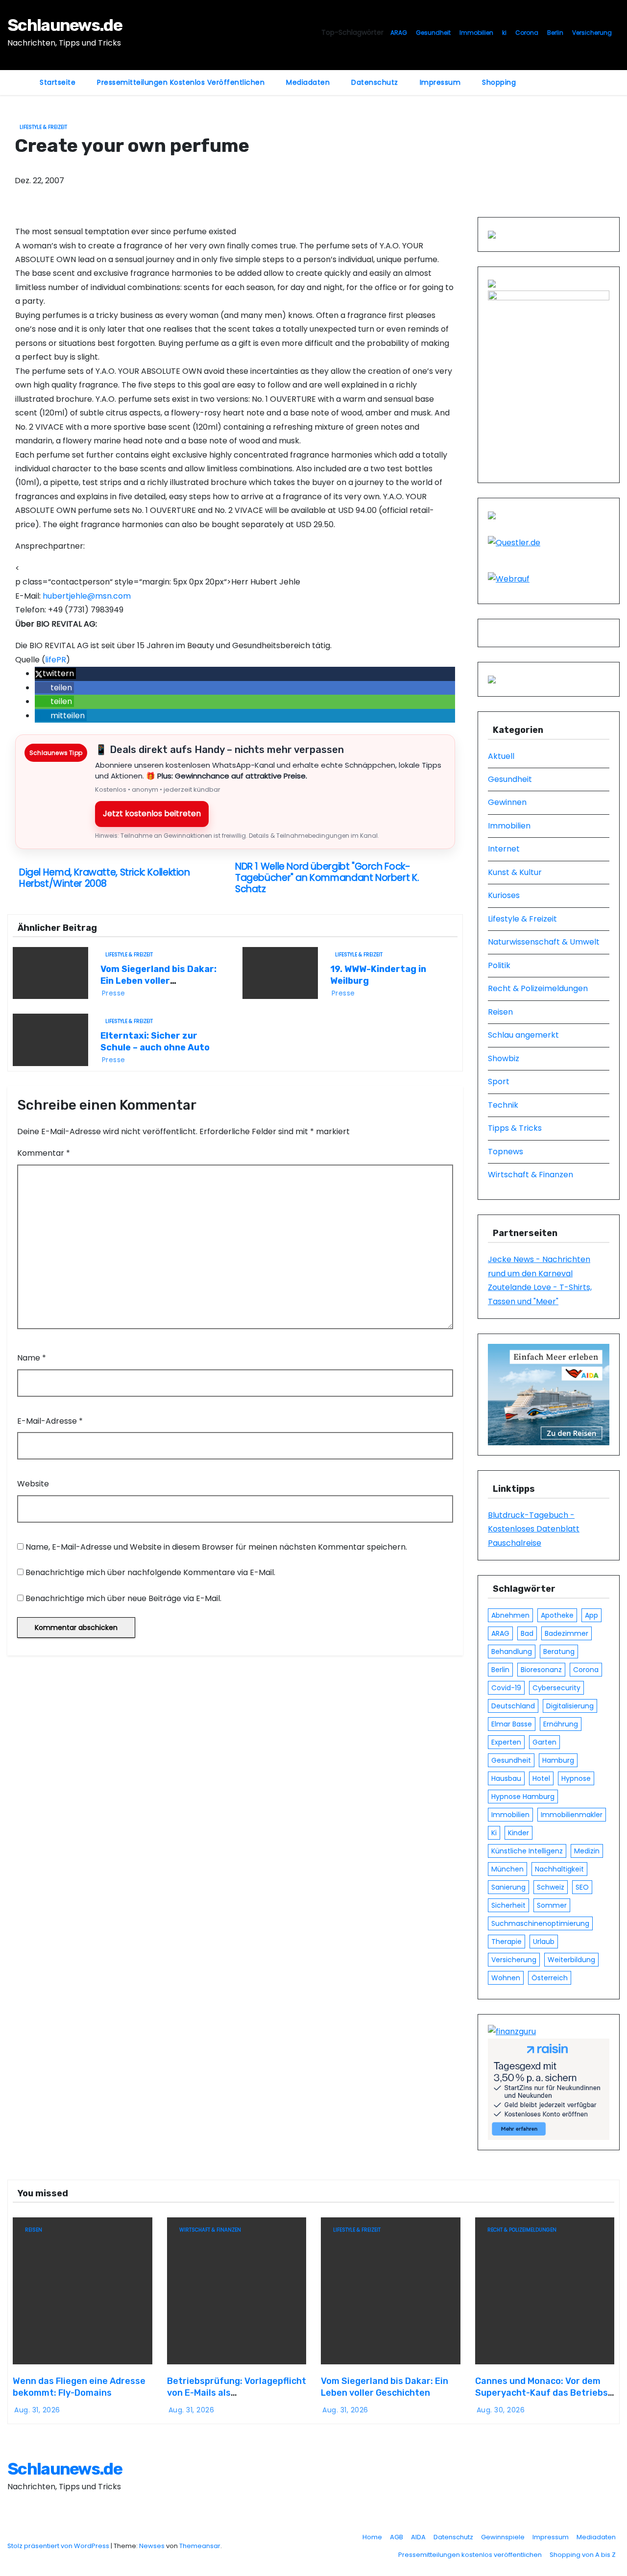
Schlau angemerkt (523, 1035)
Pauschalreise (515, 1543)
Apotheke (557, 1615)
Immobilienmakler (572, 1815)
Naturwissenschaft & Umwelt (544, 942)
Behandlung (512, 1652)
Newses (152, 2546)
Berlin (555, 33)
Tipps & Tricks (515, 1128)
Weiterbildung (571, 1960)
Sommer (552, 1905)
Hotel (541, 1778)
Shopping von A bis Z (583, 2555)
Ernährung (561, 1724)
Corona (527, 33)
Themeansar (200, 2546)
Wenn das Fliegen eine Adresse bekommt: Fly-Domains (79, 2387)
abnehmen (510, 1615)
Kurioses (504, 895)
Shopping (499, 82)
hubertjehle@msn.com (87, 596)
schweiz (551, 1887)
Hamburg (558, 1760)
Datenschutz (375, 82)
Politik (499, 965)
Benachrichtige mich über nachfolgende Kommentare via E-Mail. (150, 1572)
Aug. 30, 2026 (501, 2410)
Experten (506, 1742)
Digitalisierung (570, 1706)
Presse (114, 993)
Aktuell (501, 756)
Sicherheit (508, 1905)
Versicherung (592, 33)
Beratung (559, 1652)
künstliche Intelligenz (527, 1851)
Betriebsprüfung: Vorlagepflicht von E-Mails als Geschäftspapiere (237, 2393)
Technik (503, 1105)
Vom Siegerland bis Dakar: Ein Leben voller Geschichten (158, 981)
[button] (55, 673)
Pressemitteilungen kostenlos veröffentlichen (181, 82)
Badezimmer (567, 1633)
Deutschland (513, 1706)
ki (504, 33)
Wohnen (506, 1978)
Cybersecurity (556, 1688)
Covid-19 (506, 1688)
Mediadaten (308, 82)
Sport (499, 1081)
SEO (582, 1887)
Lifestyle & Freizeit (43, 127)
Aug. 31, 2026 (37, 2410)
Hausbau (506, 1778)
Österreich (550, 1978)
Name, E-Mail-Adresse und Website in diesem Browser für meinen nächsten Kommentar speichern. (216, 1547)
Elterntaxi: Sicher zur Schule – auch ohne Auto (155, 1042)
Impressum (440, 82)
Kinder (518, 1833)
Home (372, 2537)
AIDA (418, 2537)
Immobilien (476, 33)
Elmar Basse (512, 1724)
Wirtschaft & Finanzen (531, 1175)
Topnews (506, 1152)
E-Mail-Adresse (50, 1421)
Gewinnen (507, 802)
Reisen (500, 1012)
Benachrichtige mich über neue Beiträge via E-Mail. (123, 1598)
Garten (544, 1742)
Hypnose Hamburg (523, 1797)
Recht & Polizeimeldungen (538, 988)
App (591, 1615)
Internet (504, 849)
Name (32, 1358)
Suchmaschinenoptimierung (540, 1923)
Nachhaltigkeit (559, 1869)
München (507, 1869)
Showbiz (504, 1058)
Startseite (58, 82)
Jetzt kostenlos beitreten (152, 814)
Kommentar (44, 1153)
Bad (527, 1633)
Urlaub (544, 1942)
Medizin (587, 1851)
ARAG (399, 33)
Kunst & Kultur (515, 872)
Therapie (506, 1942)
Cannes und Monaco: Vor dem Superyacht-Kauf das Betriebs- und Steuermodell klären (543, 2393)
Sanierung (508, 1887)
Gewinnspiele (503, 2537)
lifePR (56, 660)
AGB (397, 2537)
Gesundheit (433, 33)
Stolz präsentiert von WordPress (59, 2546)
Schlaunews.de (65, 25)
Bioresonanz (541, 1670)
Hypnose (576, 1778)
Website (33, 1484)
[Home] (18, 76)
